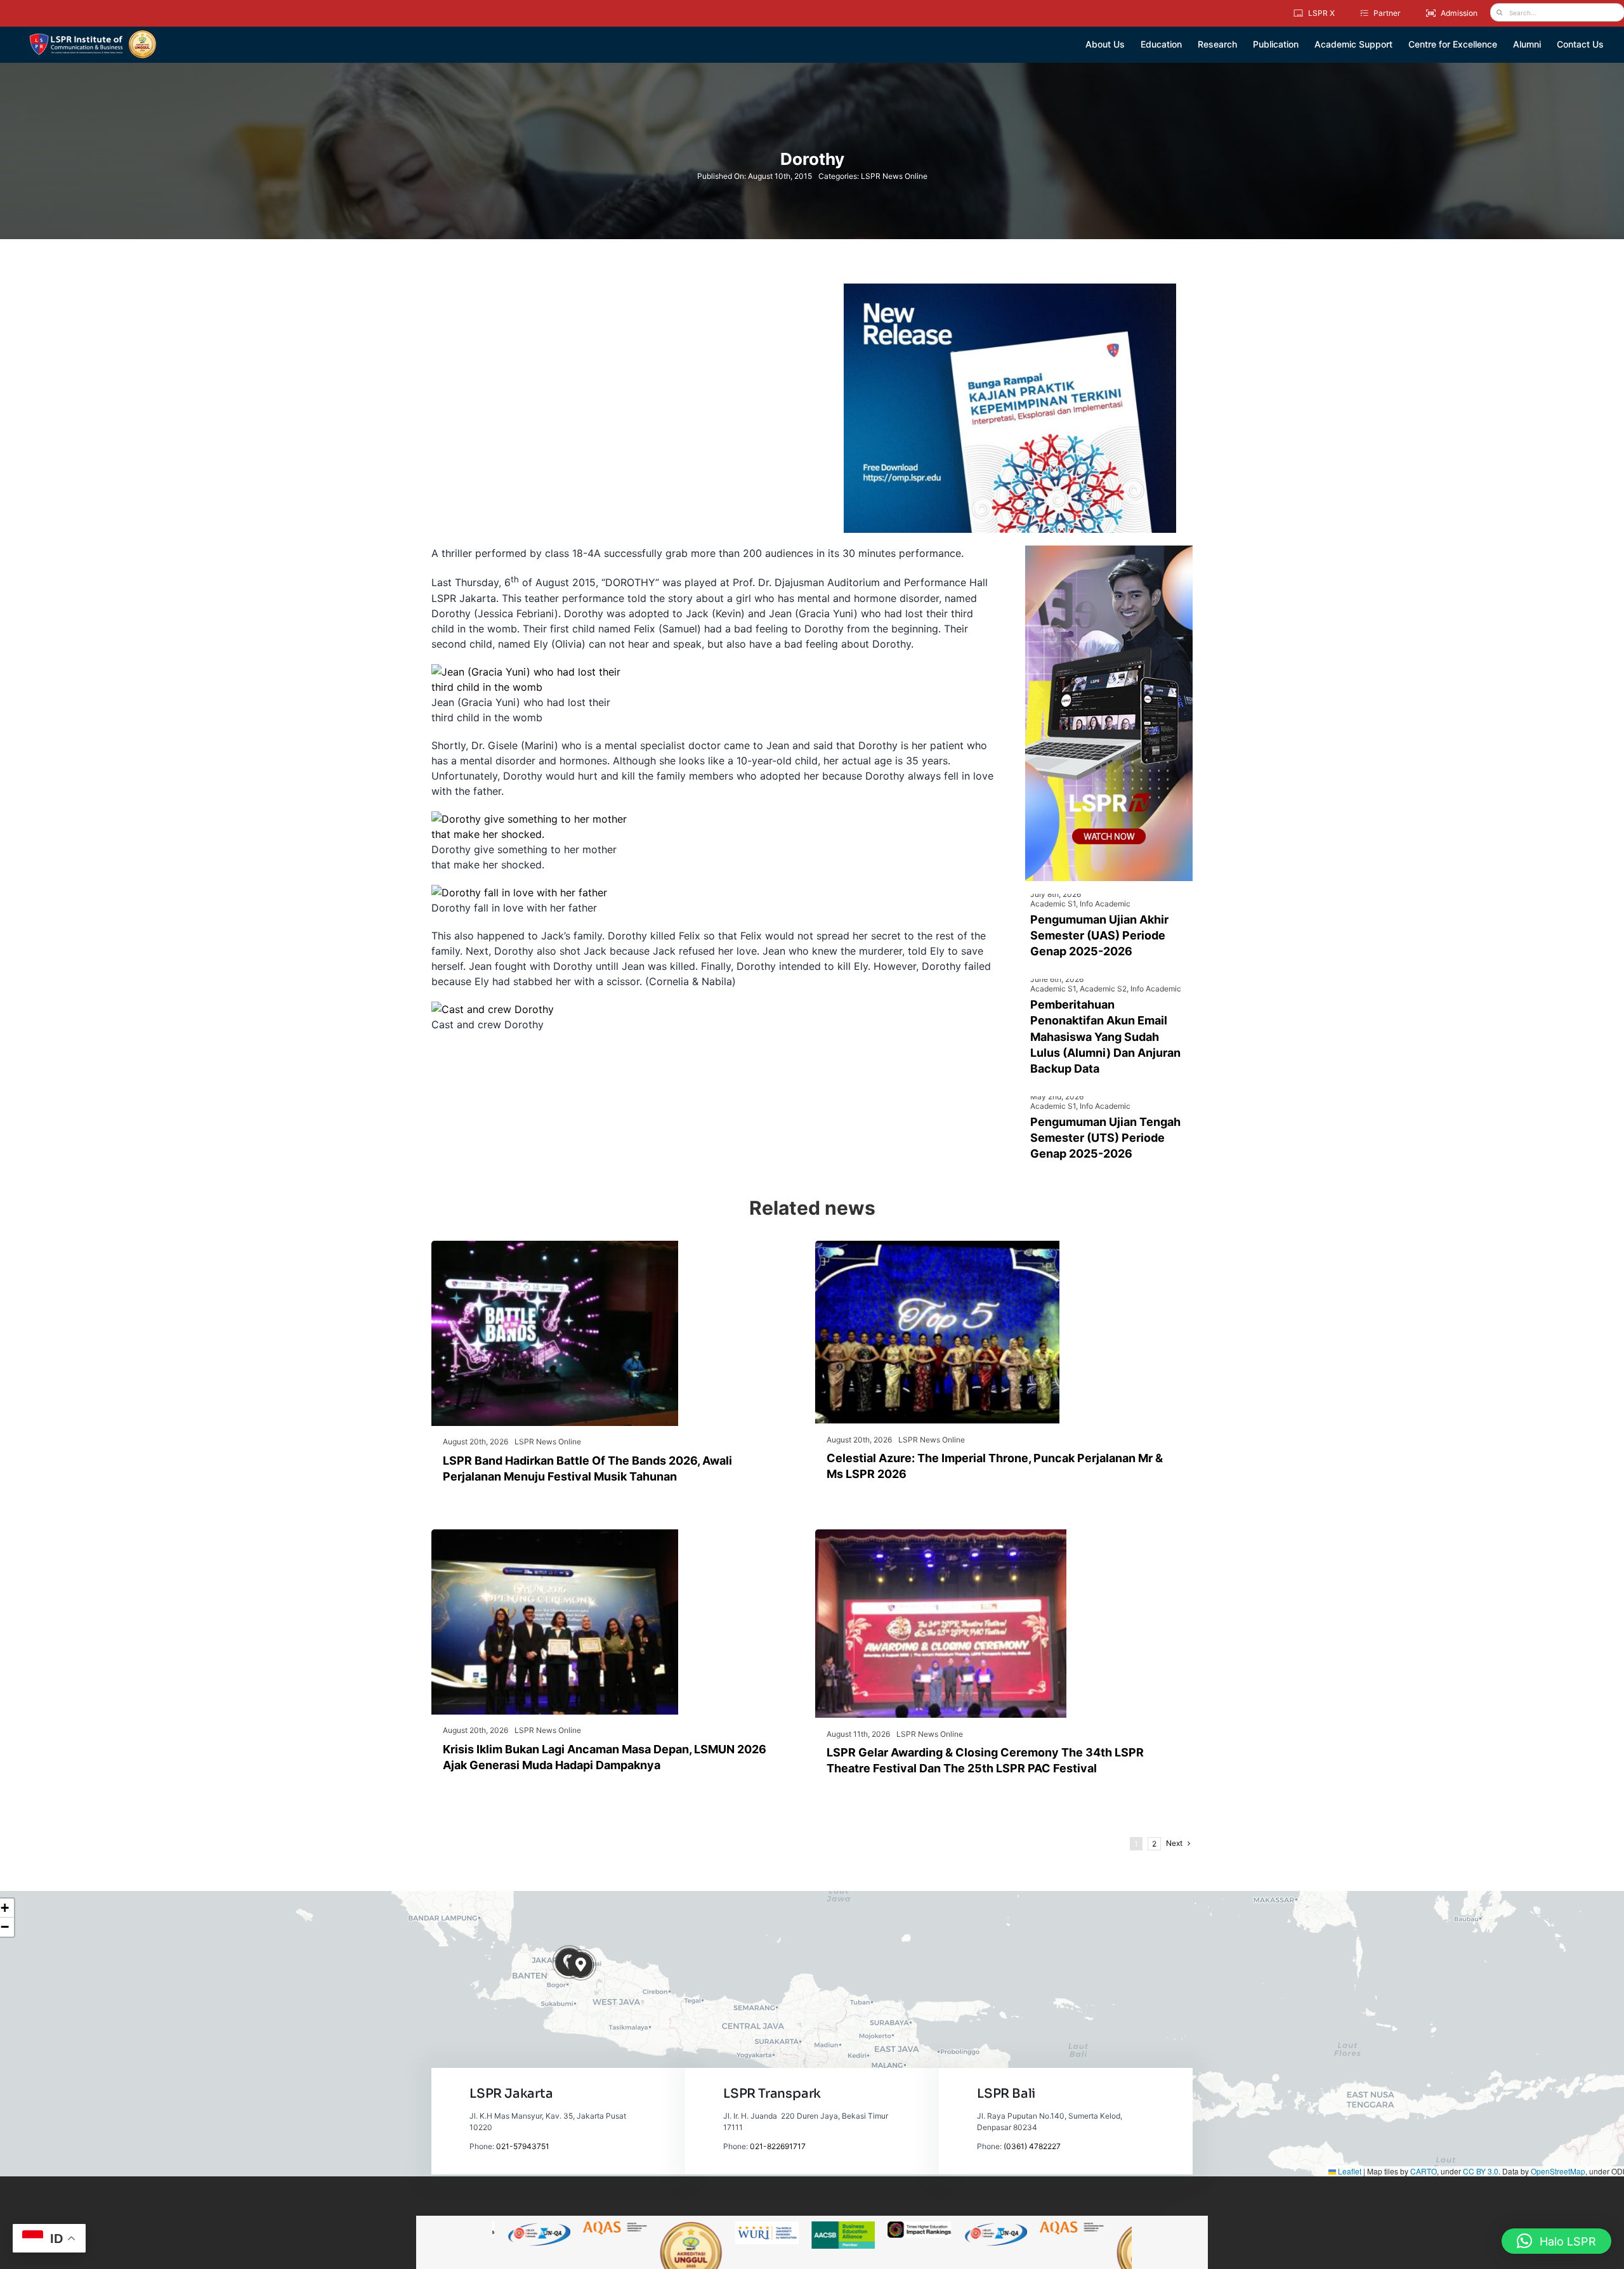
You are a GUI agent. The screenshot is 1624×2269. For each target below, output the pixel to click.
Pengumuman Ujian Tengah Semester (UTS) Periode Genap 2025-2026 (1105, 1138)
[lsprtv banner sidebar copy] (1109, 551)
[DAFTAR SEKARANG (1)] (93, 34)
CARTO (1424, 2171)
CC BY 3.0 (1481, 2171)
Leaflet (1349, 2171)
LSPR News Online (894, 176)
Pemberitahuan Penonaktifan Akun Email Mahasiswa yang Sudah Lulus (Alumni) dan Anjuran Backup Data (1105, 1036)
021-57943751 (523, 2146)
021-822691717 (778, 2146)
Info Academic (1105, 904)
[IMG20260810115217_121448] (555, 1534)
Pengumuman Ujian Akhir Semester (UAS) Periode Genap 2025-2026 (1099, 935)
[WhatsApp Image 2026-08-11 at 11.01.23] (941, 1534)
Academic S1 (1053, 904)
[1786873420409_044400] (937, 1246)
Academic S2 (1103, 989)
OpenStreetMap (1558, 2171)
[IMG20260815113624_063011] (555, 1246)
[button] (581, 1965)
